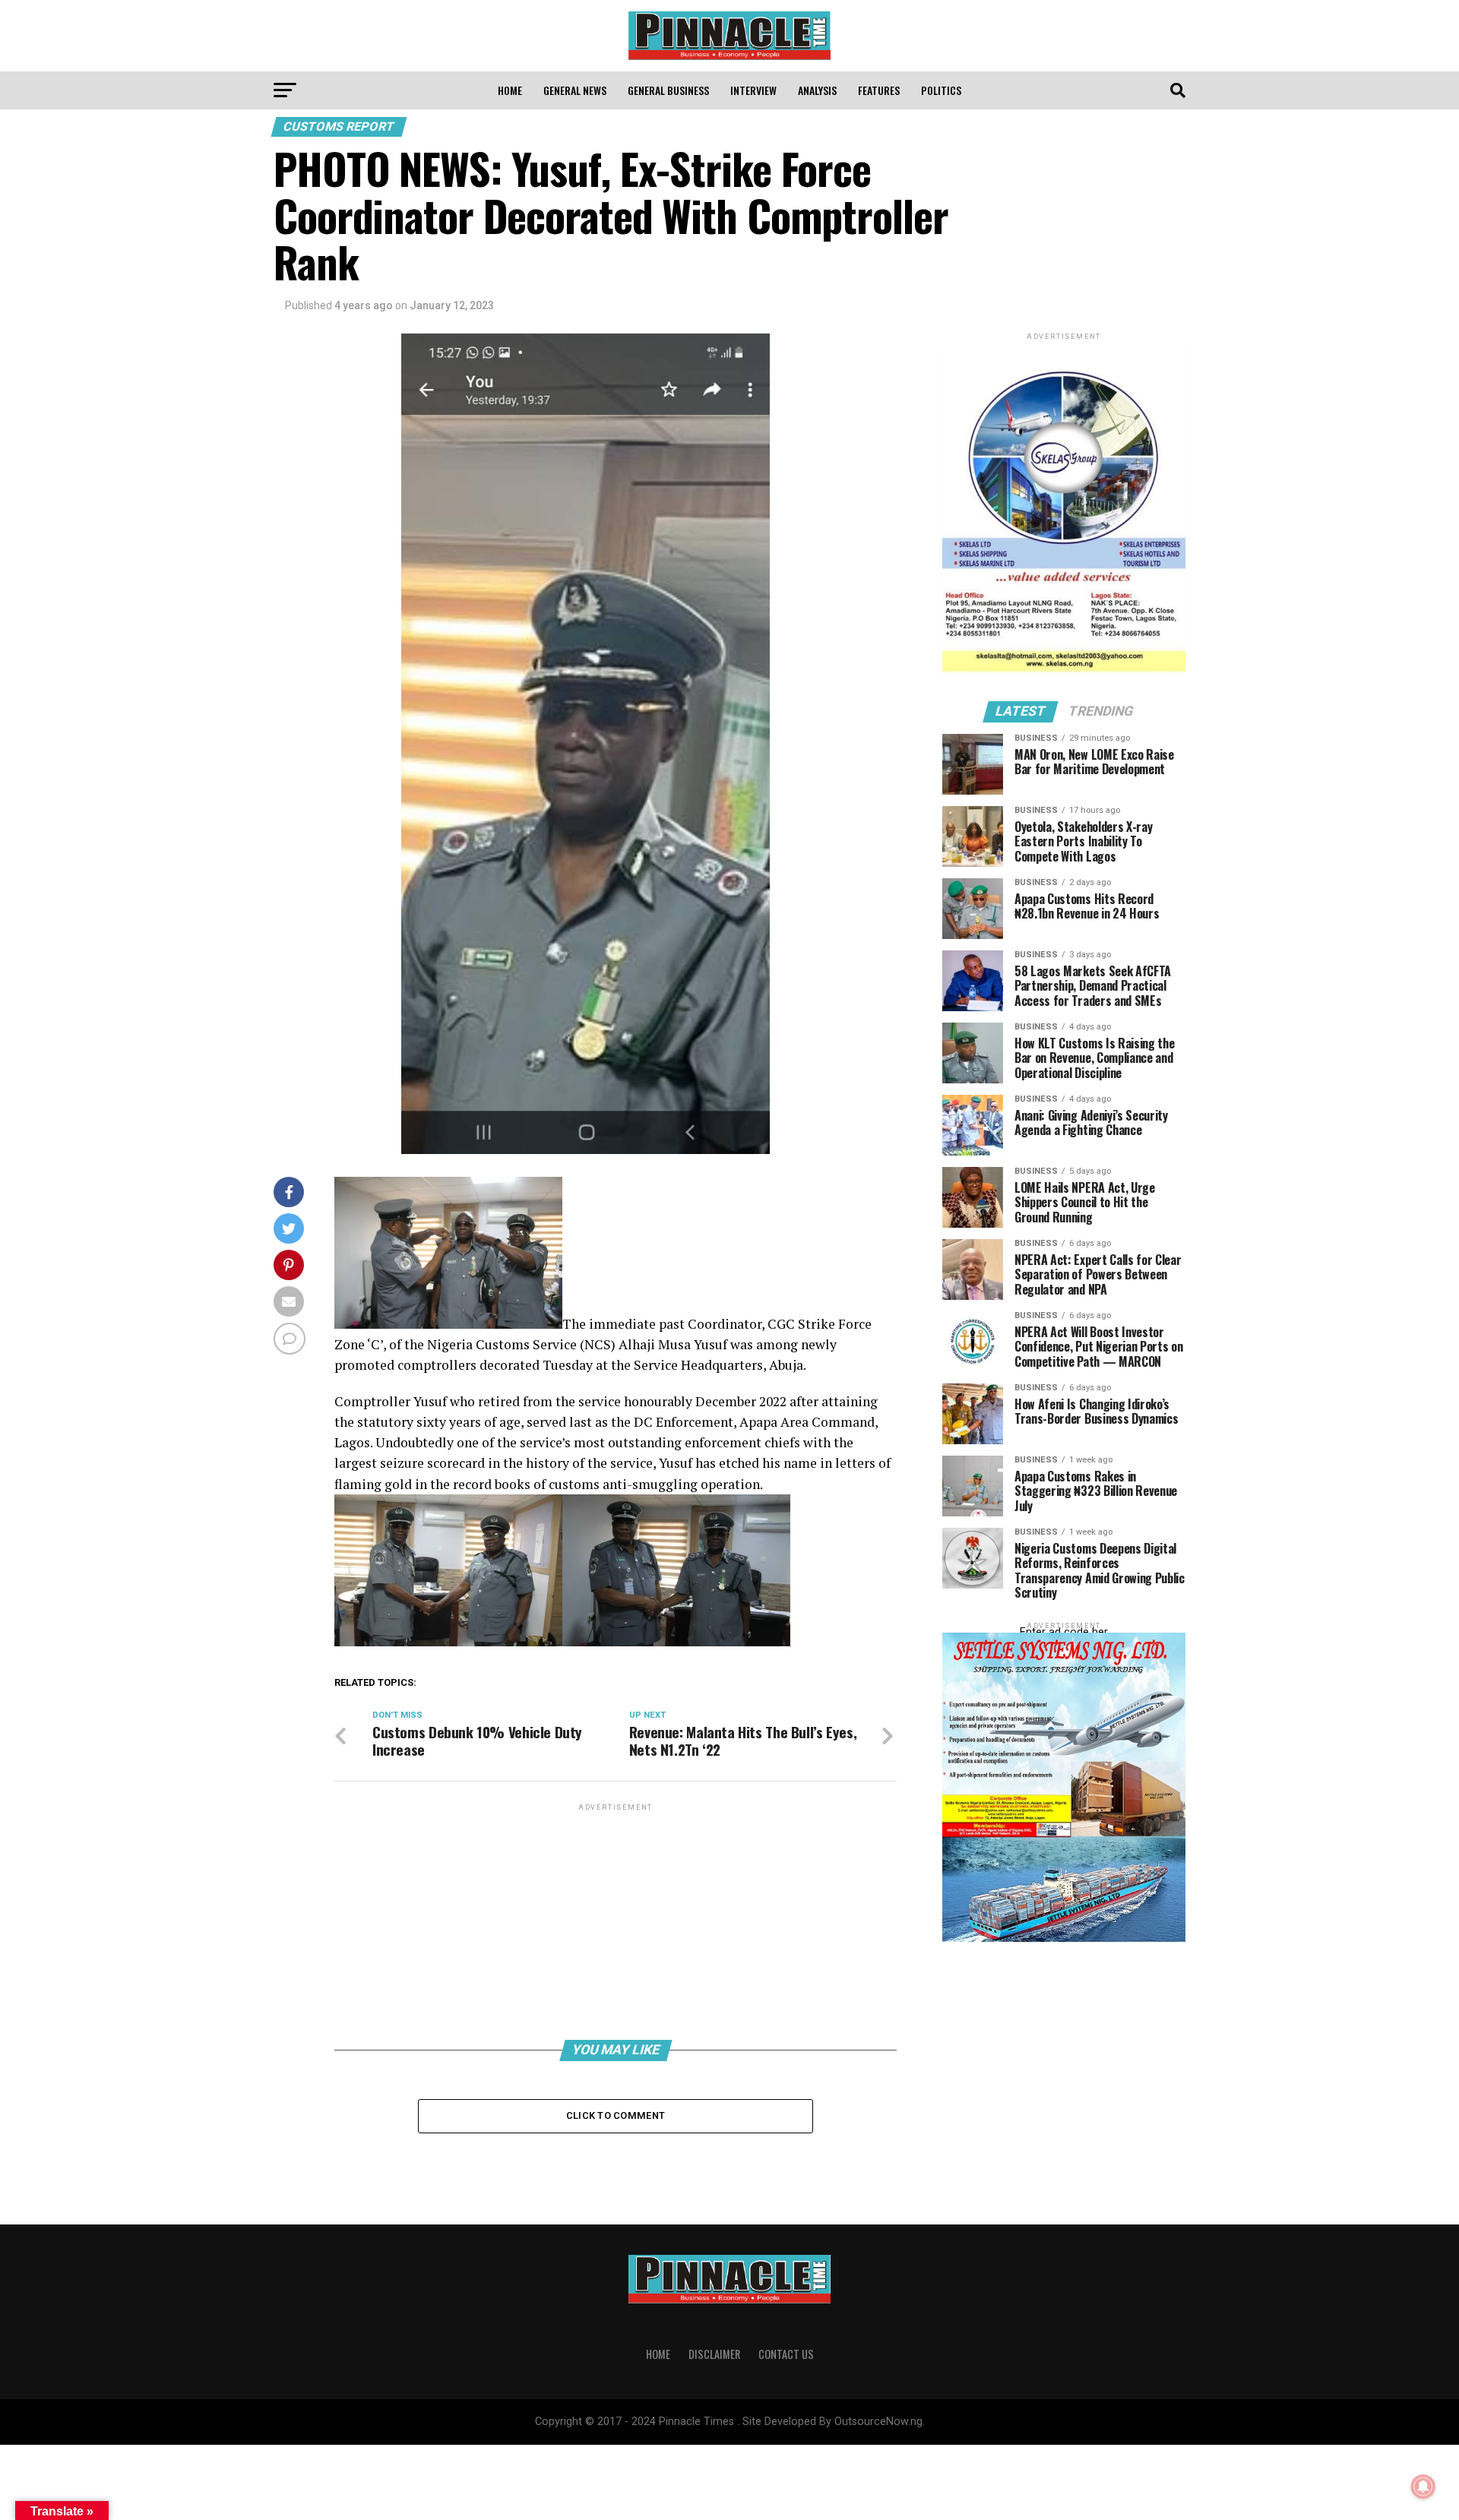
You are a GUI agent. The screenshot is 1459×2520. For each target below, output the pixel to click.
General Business (668, 90)
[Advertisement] (616, 1921)
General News (575, 90)
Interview (753, 90)
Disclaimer (714, 2354)
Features (879, 90)
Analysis (817, 90)
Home (510, 90)
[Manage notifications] (1423, 2487)
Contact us (786, 2354)
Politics (941, 90)
